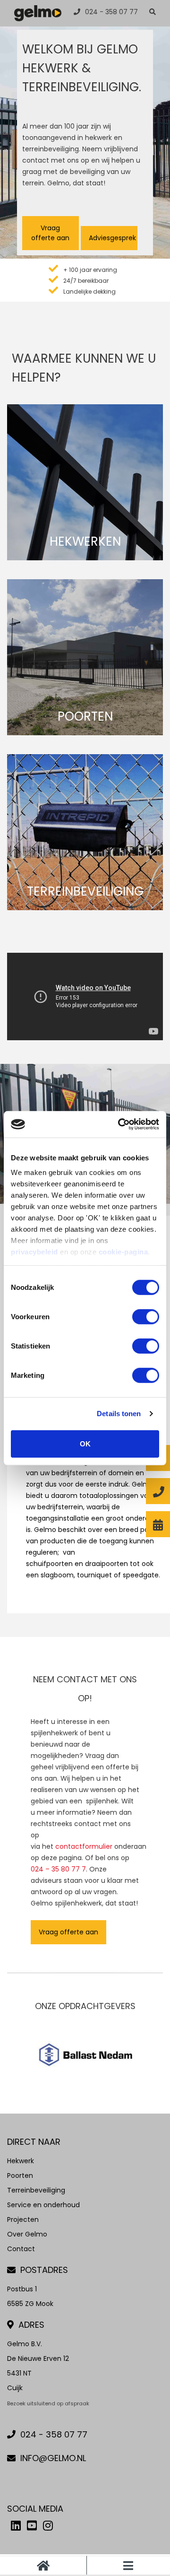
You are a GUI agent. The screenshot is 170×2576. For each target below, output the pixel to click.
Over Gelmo (27, 2234)
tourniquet (94, 1575)
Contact (21, 2249)
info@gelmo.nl (53, 2458)
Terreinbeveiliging (36, 2190)
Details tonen (119, 1414)
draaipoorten (106, 1564)
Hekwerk (21, 2161)
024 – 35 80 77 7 (58, 1869)
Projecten (23, 2219)
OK (85, 1443)
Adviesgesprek (112, 238)
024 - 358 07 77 (111, 12)
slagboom (57, 1575)
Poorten (20, 2176)
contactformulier (84, 1846)
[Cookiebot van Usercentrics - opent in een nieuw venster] (120, 1124)
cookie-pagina (123, 1252)
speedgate (141, 1575)
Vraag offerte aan (50, 233)
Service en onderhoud (43, 2205)
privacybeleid (34, 1252)
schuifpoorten (49, 1564)
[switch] (146, 1316)
